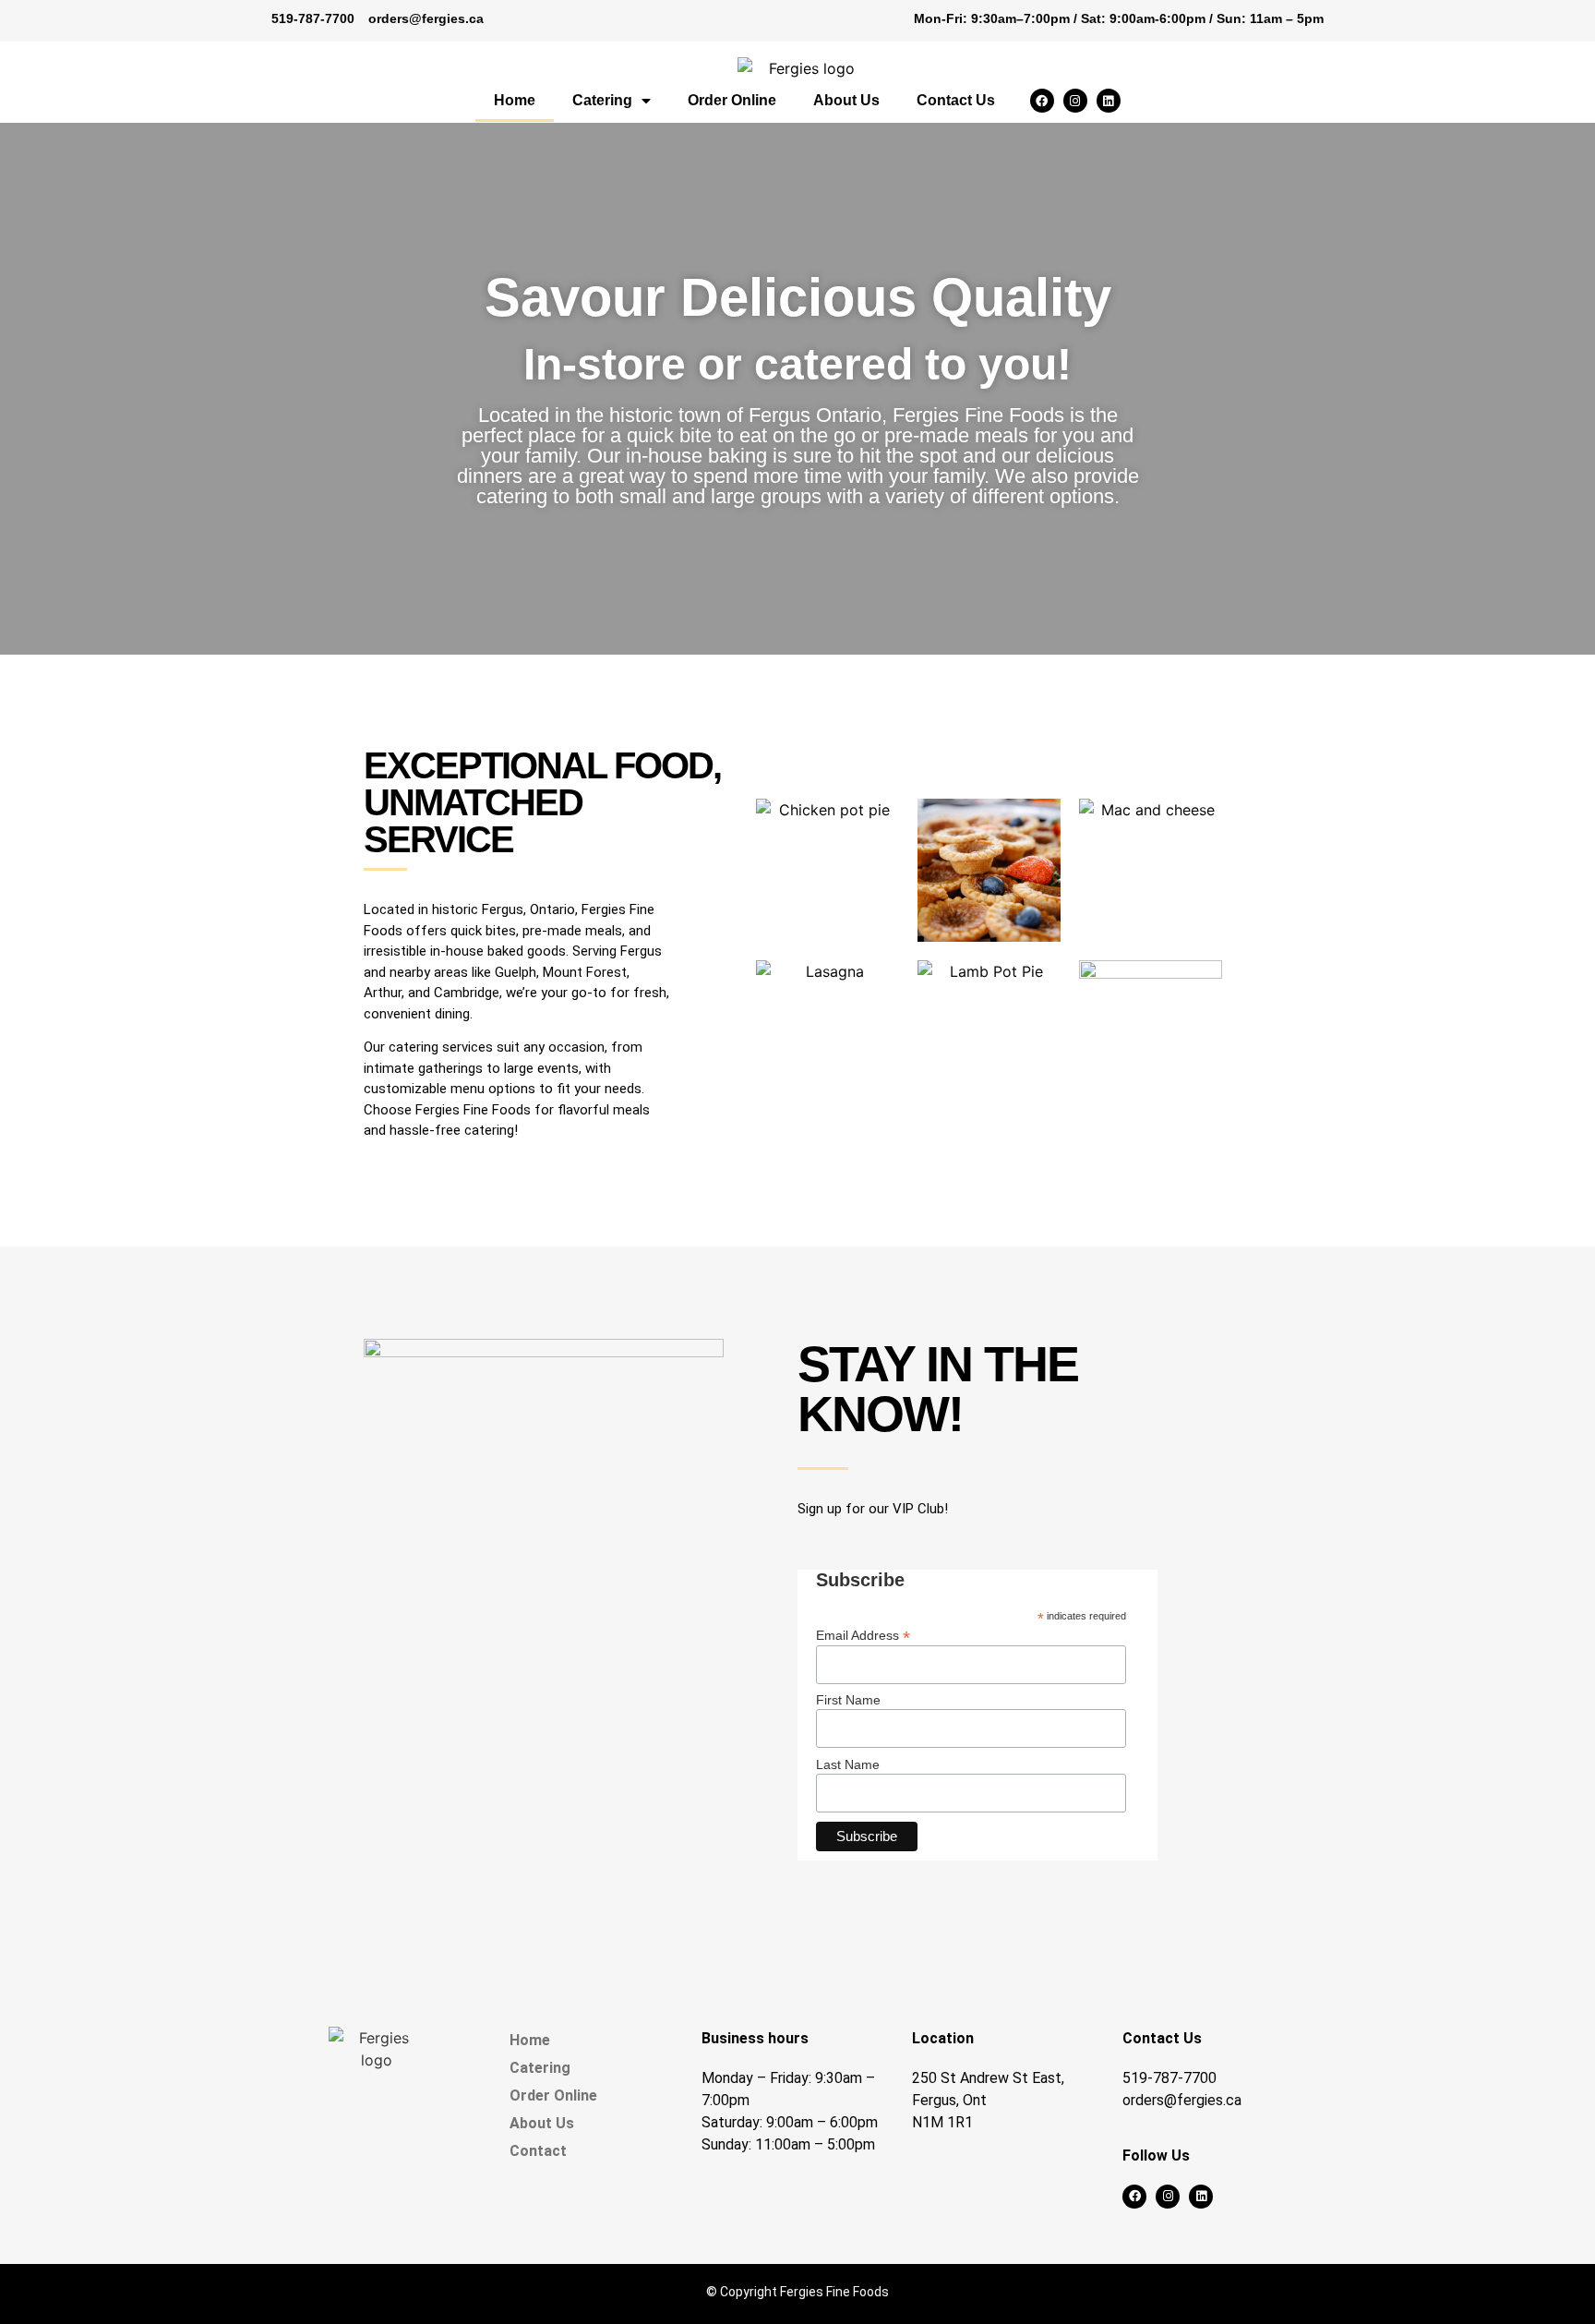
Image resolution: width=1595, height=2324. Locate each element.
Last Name (848, 1764)
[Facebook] (1042, 101)
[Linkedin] (1109, 101)
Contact (538, 2151)
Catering (602, 100)
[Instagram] (1075, 101)
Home (515, 100)
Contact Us (956, 100)
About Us (846, 100)
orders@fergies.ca (426, 18)
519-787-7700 (313, 18)
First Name (848, 1700)
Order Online (732, 100)
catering (414, 1047)
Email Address (863, 1635)
